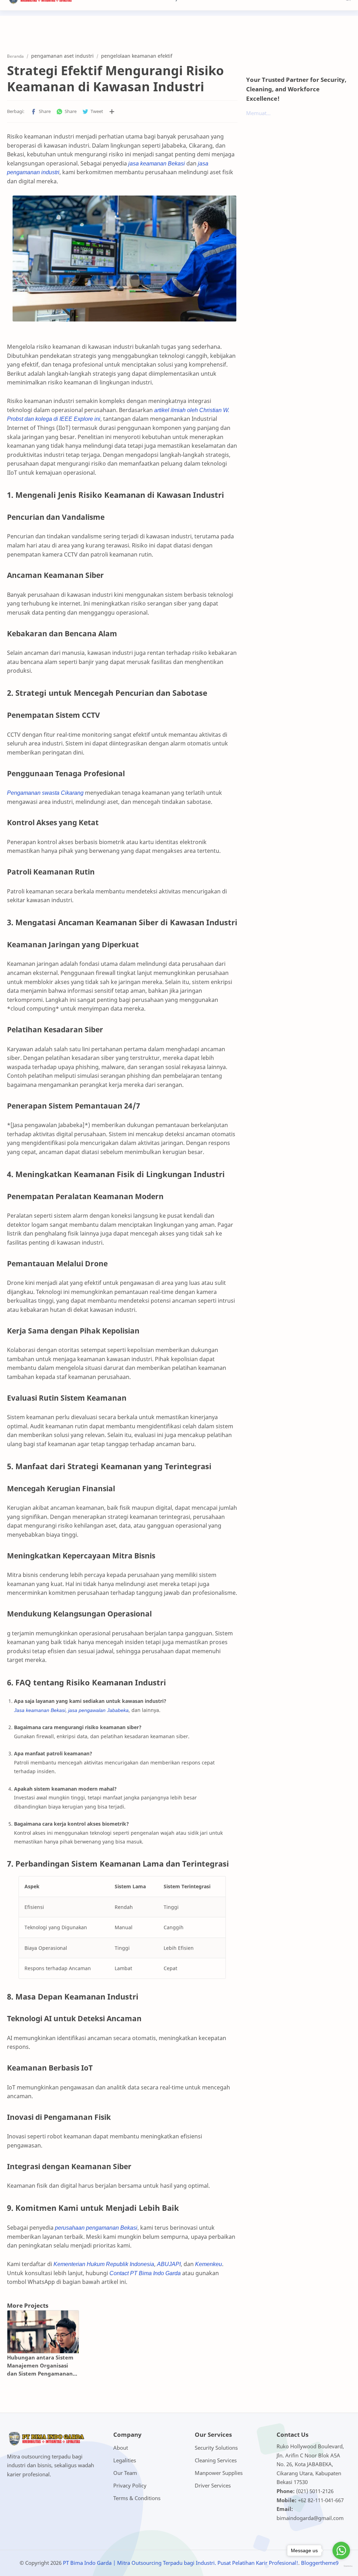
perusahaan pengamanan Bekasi (96, 2228)
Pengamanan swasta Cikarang (45, 793)
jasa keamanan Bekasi (157, 163)
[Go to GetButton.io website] (341, 2566)
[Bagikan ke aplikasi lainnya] (112, 112)
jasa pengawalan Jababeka (98, 1710)
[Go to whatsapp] (341, 2550)
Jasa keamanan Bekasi (40, 1710)
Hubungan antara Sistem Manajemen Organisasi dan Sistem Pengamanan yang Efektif (40, 2366)
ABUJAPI (169, 2264)
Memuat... (258, 113)
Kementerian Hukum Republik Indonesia (104, 2264)
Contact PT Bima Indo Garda (145, 2273)
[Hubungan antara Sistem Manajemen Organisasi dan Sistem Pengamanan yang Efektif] (43, 2332)
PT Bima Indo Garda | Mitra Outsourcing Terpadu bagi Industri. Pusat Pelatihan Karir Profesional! (181, 2563)
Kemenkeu (209, 2264)
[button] (41, 112)
